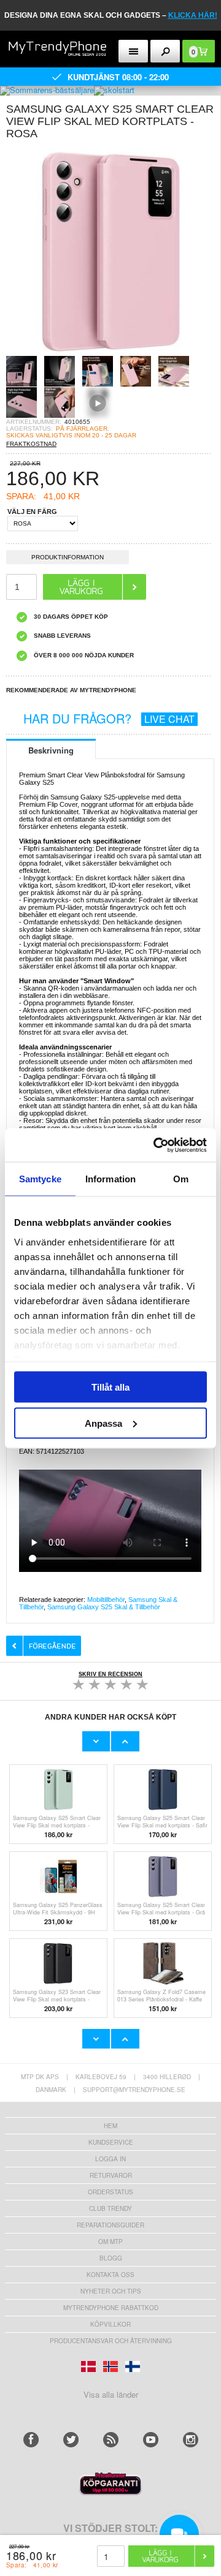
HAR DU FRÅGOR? (109, 718)
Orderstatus (110, 2192)
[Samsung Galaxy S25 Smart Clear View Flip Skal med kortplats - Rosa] (110, 352)
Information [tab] (110, 1179)
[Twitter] (71, 2440)
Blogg (111, 2258)
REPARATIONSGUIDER (110, 2225)
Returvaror (111, 2175)
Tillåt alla (110, 1387)
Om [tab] (181, 1179)
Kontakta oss (110, 2275)
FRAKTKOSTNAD (31, 444)
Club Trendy (110, 2208)
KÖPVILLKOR (110, 2324)
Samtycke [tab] (40, 1179)
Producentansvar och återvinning (111, 2341)
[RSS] (111, 2440)
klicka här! (193, 15)
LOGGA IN (110, 2159)
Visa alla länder (111, 2394)
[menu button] (134, 51)
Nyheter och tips (111, 2291)
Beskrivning (51, 750)
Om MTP (110, 2242)
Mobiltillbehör (106, 1600)
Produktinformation (68, 557)
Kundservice (111, 2142)
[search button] (165, 51)
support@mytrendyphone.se (134, 2090)
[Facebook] (31, 2440)
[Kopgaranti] (110, 2492)
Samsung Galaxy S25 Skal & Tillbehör (104, 1607)
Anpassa (103, 1423)
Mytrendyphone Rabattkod (111, 2308)
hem (110, 2126)
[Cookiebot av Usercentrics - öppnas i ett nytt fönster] (156, 1145)
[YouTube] (151, 2440)
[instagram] (191, 2440)
